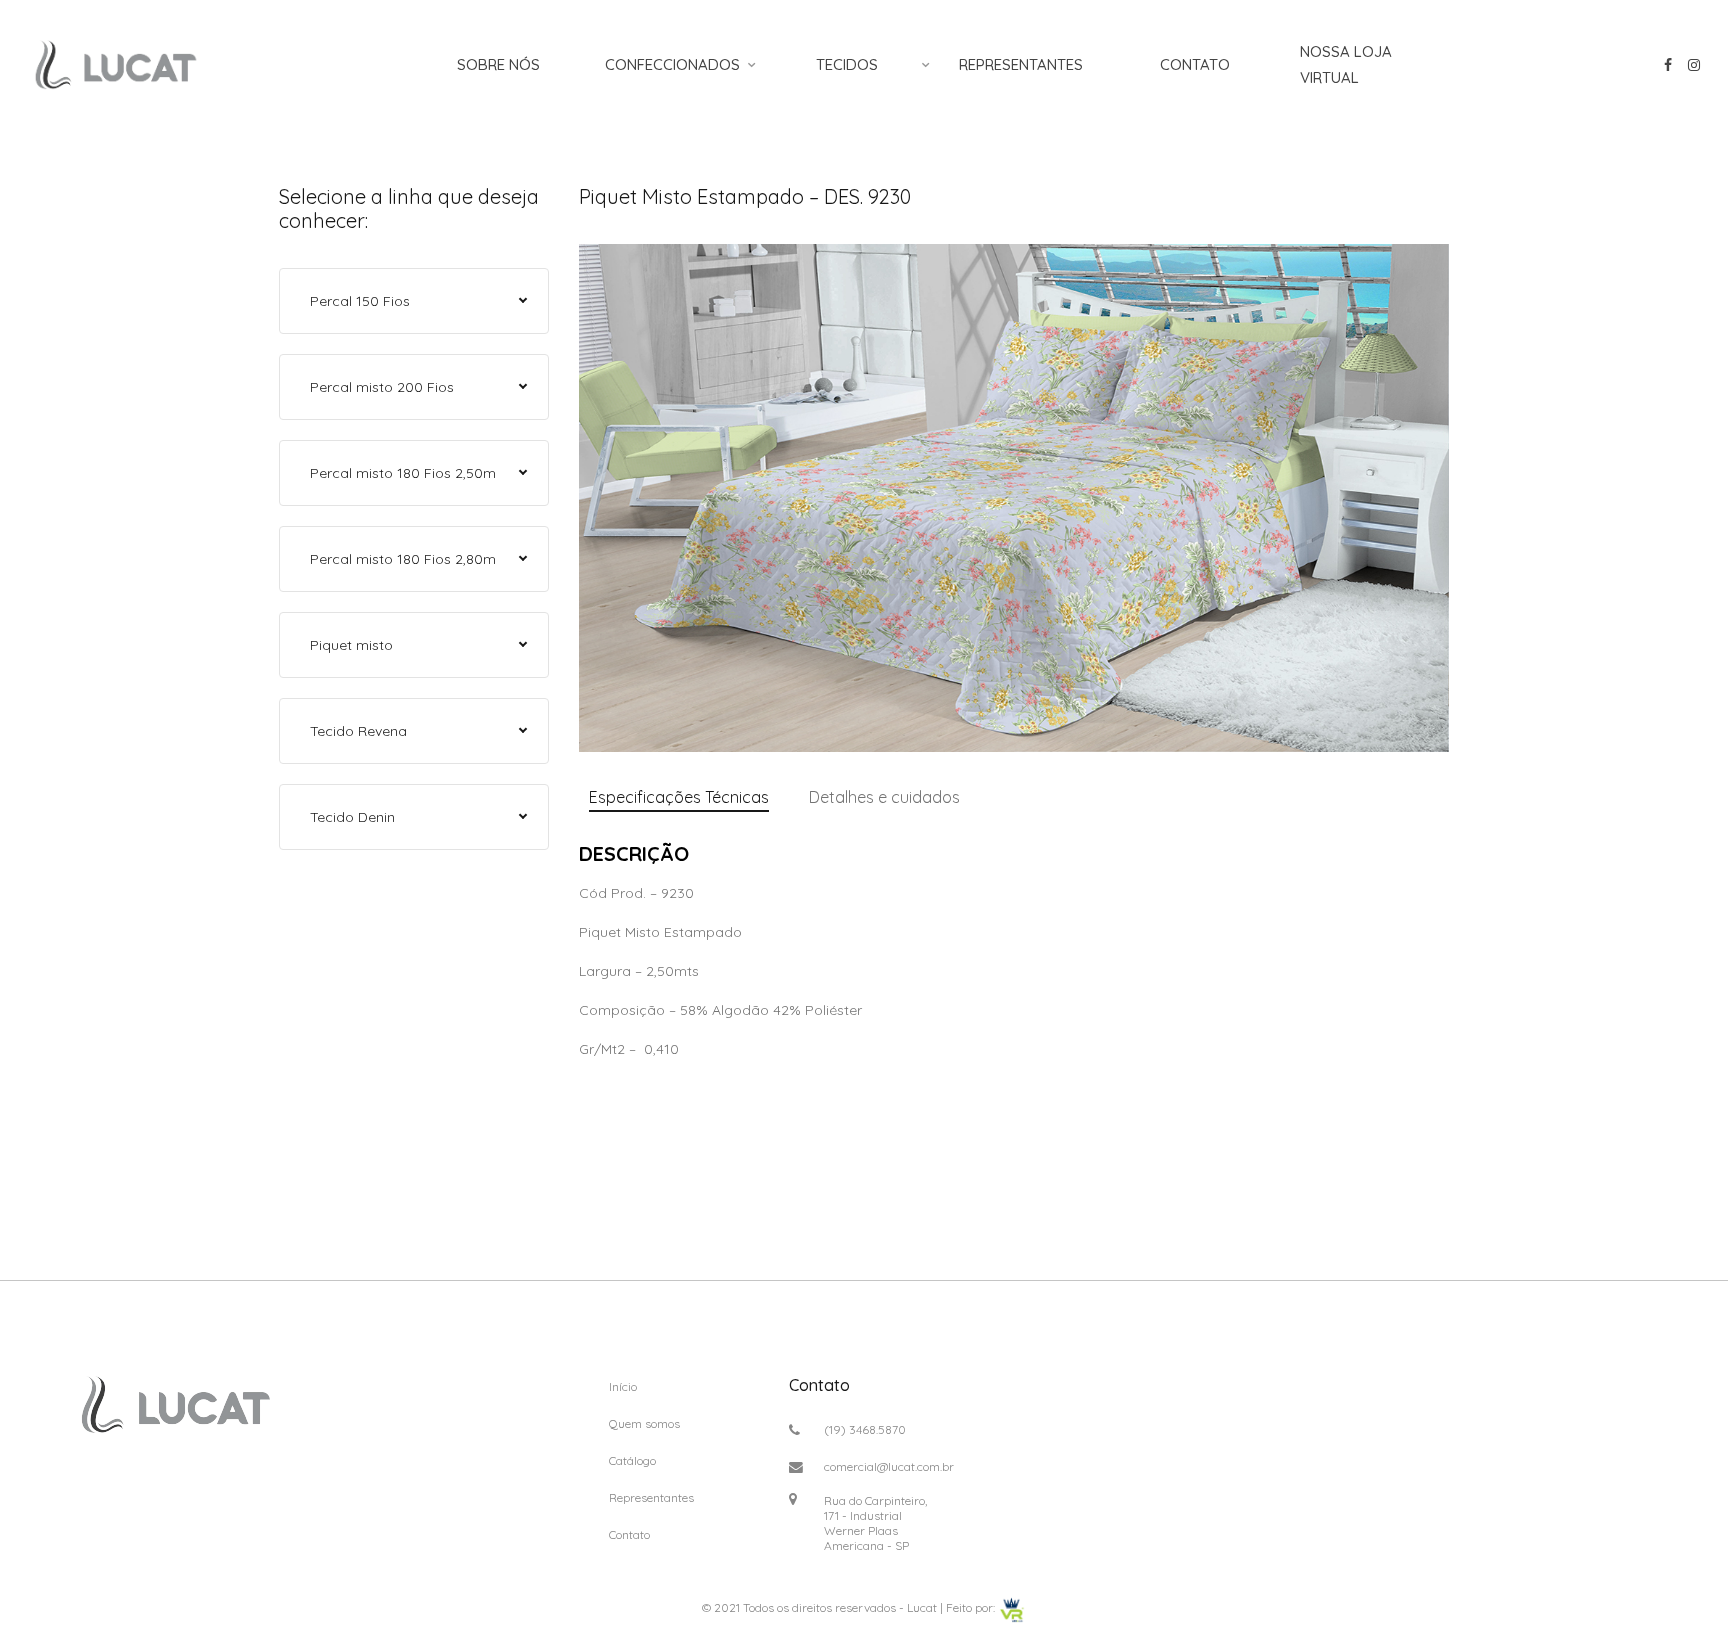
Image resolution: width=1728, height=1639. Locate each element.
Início (623, 1386)
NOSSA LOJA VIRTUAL (1346, 64)
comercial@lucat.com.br (889, 1466)
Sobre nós (498, 64)
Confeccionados (672, 64)
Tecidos (847, 64)
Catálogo (632, 1460)
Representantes (1021, 64)
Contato (1195, 64)
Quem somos (644, 1423)
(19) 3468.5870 (865, 1429)
